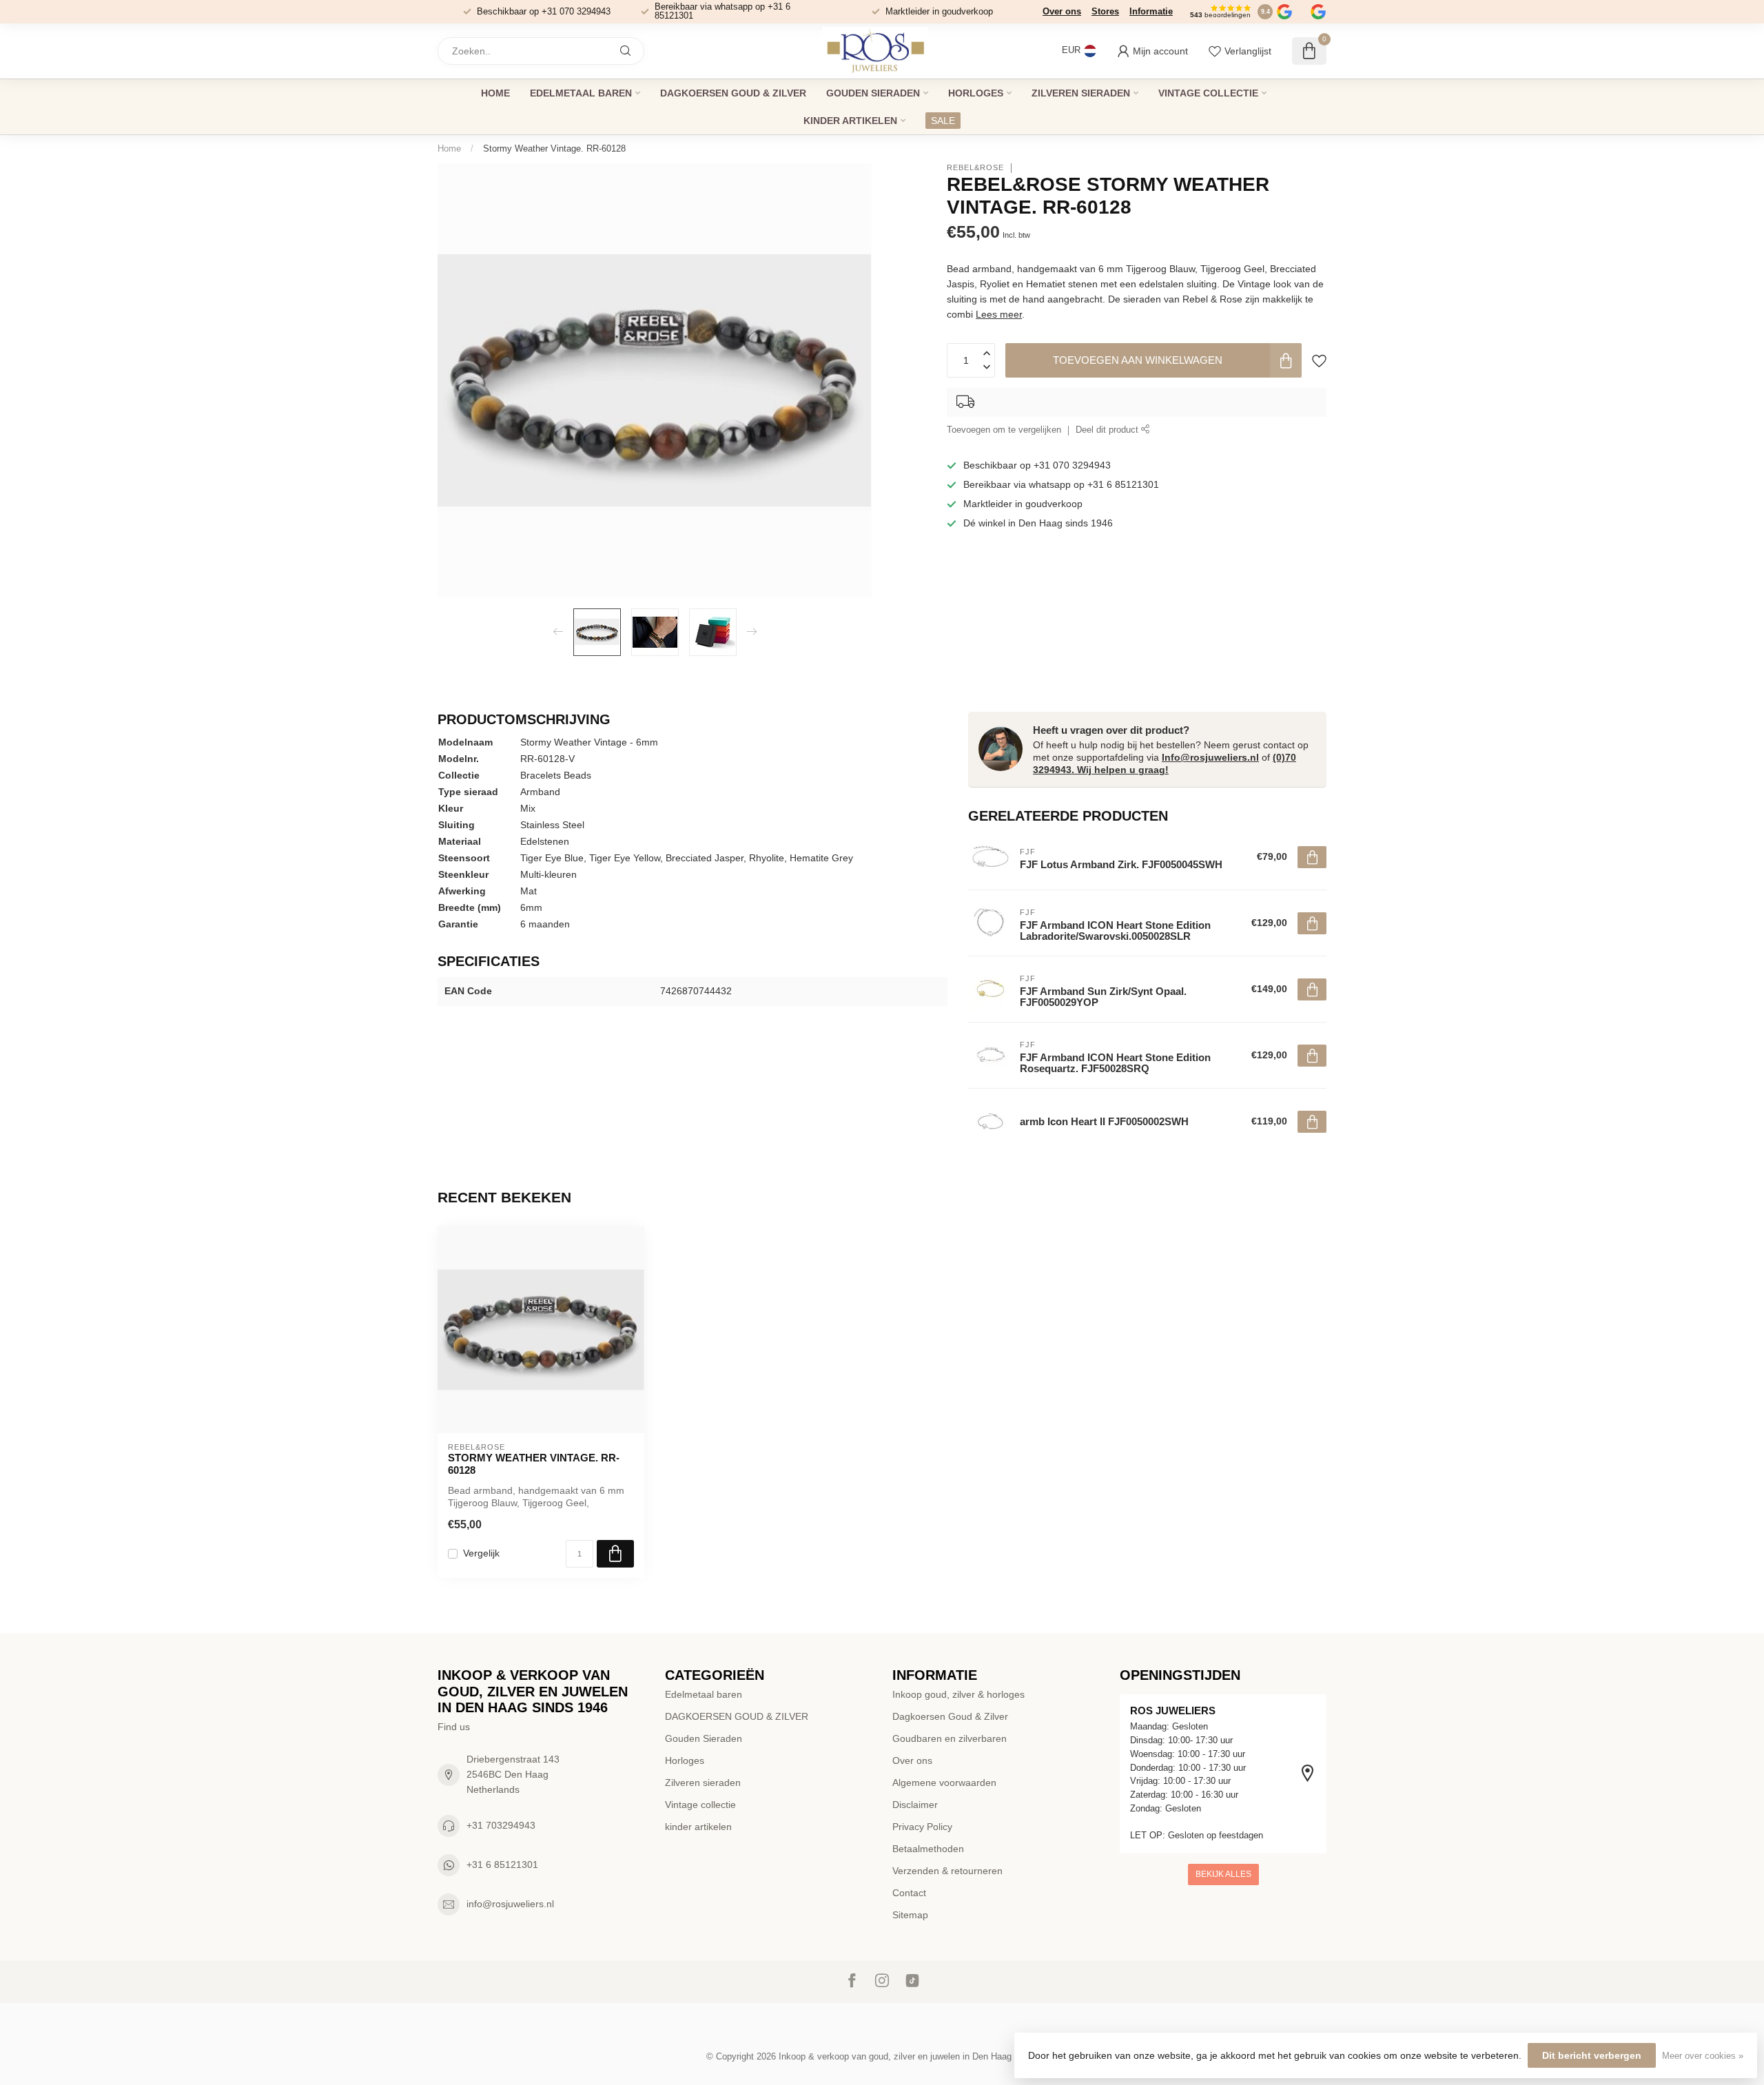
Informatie (1151, 11)
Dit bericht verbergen (1592, 2055)
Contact (909, 1893)
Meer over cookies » (1703, 2056)
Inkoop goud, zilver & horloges (958, 1694)
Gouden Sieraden (873, 93)
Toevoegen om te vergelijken (1004, 431)
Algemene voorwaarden (944, 1783)
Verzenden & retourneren (947, 1871)
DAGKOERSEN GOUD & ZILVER (733, 93)
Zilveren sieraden (1081, 93)
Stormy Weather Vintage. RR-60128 (554, 148)
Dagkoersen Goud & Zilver (950, 1716)
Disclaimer (915, 1805)
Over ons (1062, 11)
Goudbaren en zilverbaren (950, 1738)
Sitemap (910, 1915)
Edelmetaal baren (581, 93)
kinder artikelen (850, 121)
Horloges (976, 93)
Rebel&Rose (975, 168)
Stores (1105, 11)
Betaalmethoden (928, 1849)
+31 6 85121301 (502, 1865)
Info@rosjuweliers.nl (1210, 757)
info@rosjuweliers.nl (510, 1904)
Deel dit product (1108, 431)
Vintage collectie (1208, 93)
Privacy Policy (922, 1827)
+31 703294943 (501, 1825)
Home (495, 93)
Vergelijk (481, 1553)
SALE (943, 121)
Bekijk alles (1223, 1874)
